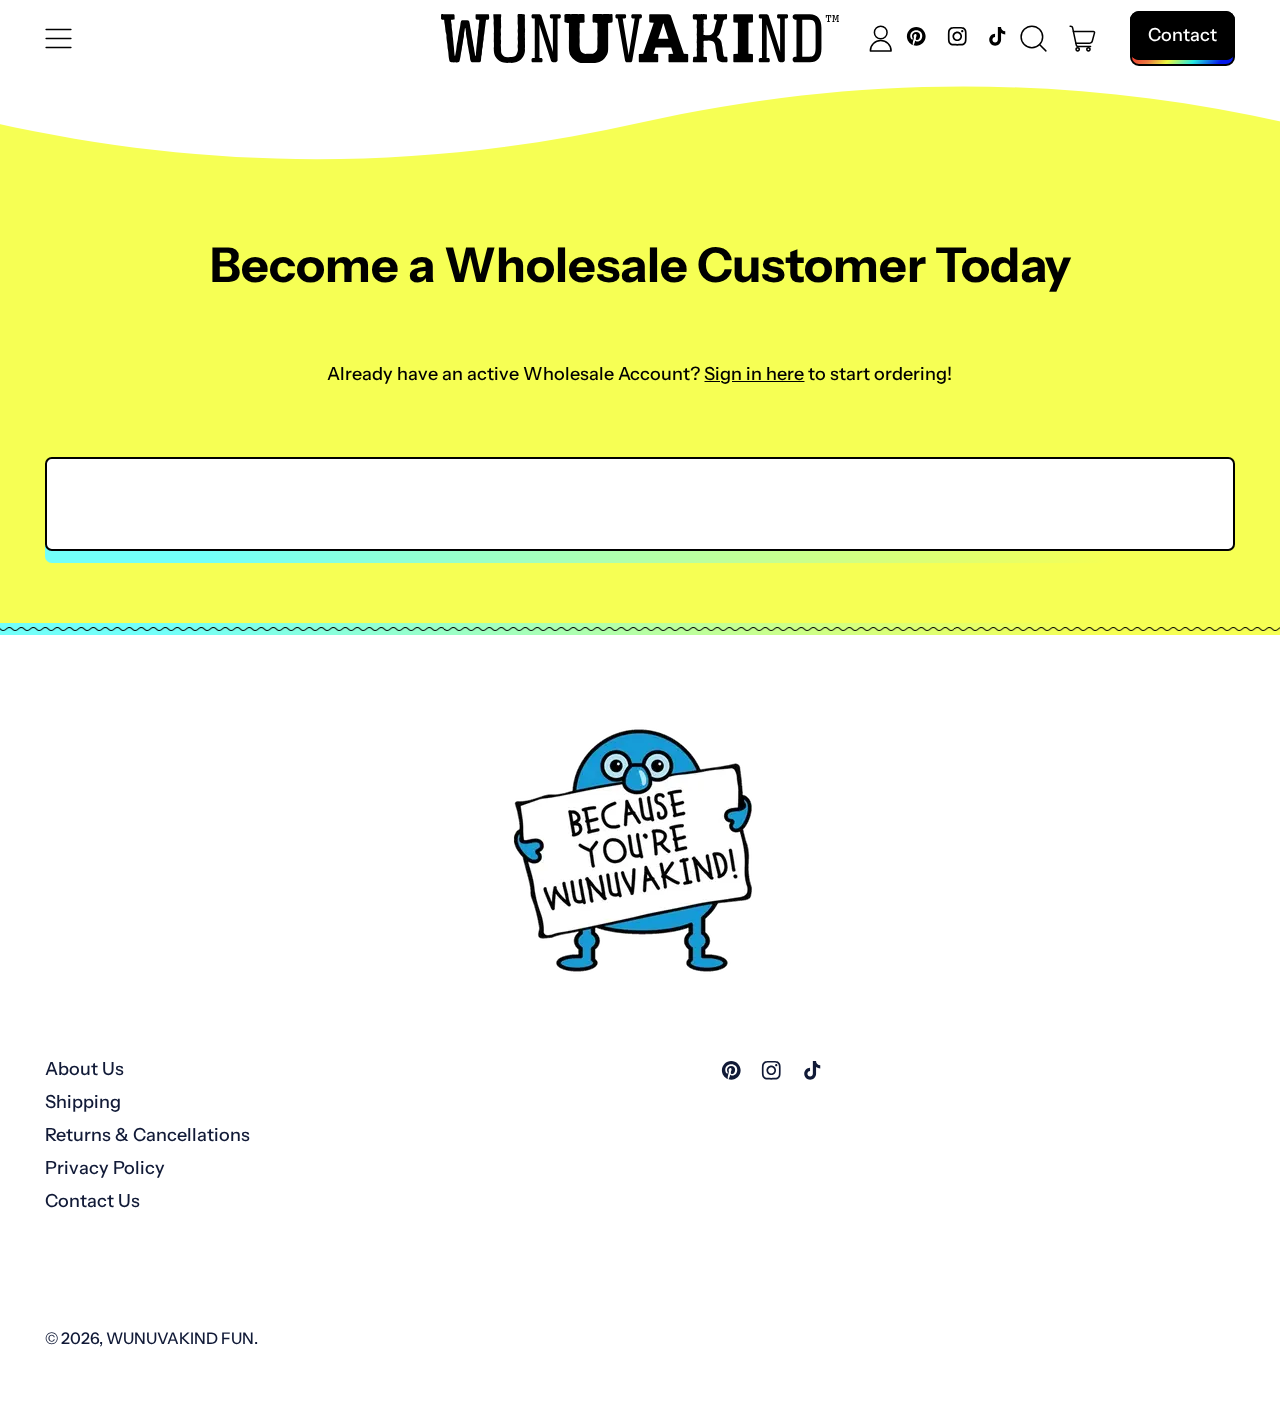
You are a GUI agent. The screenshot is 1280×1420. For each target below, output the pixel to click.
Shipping (83, 1102)
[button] (1034, 39)
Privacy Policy (105, 1168)
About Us (84, 1069)
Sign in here (754, 374)
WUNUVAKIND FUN (180, 1338)
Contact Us (92, 1201)
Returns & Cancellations (147, 1135)
